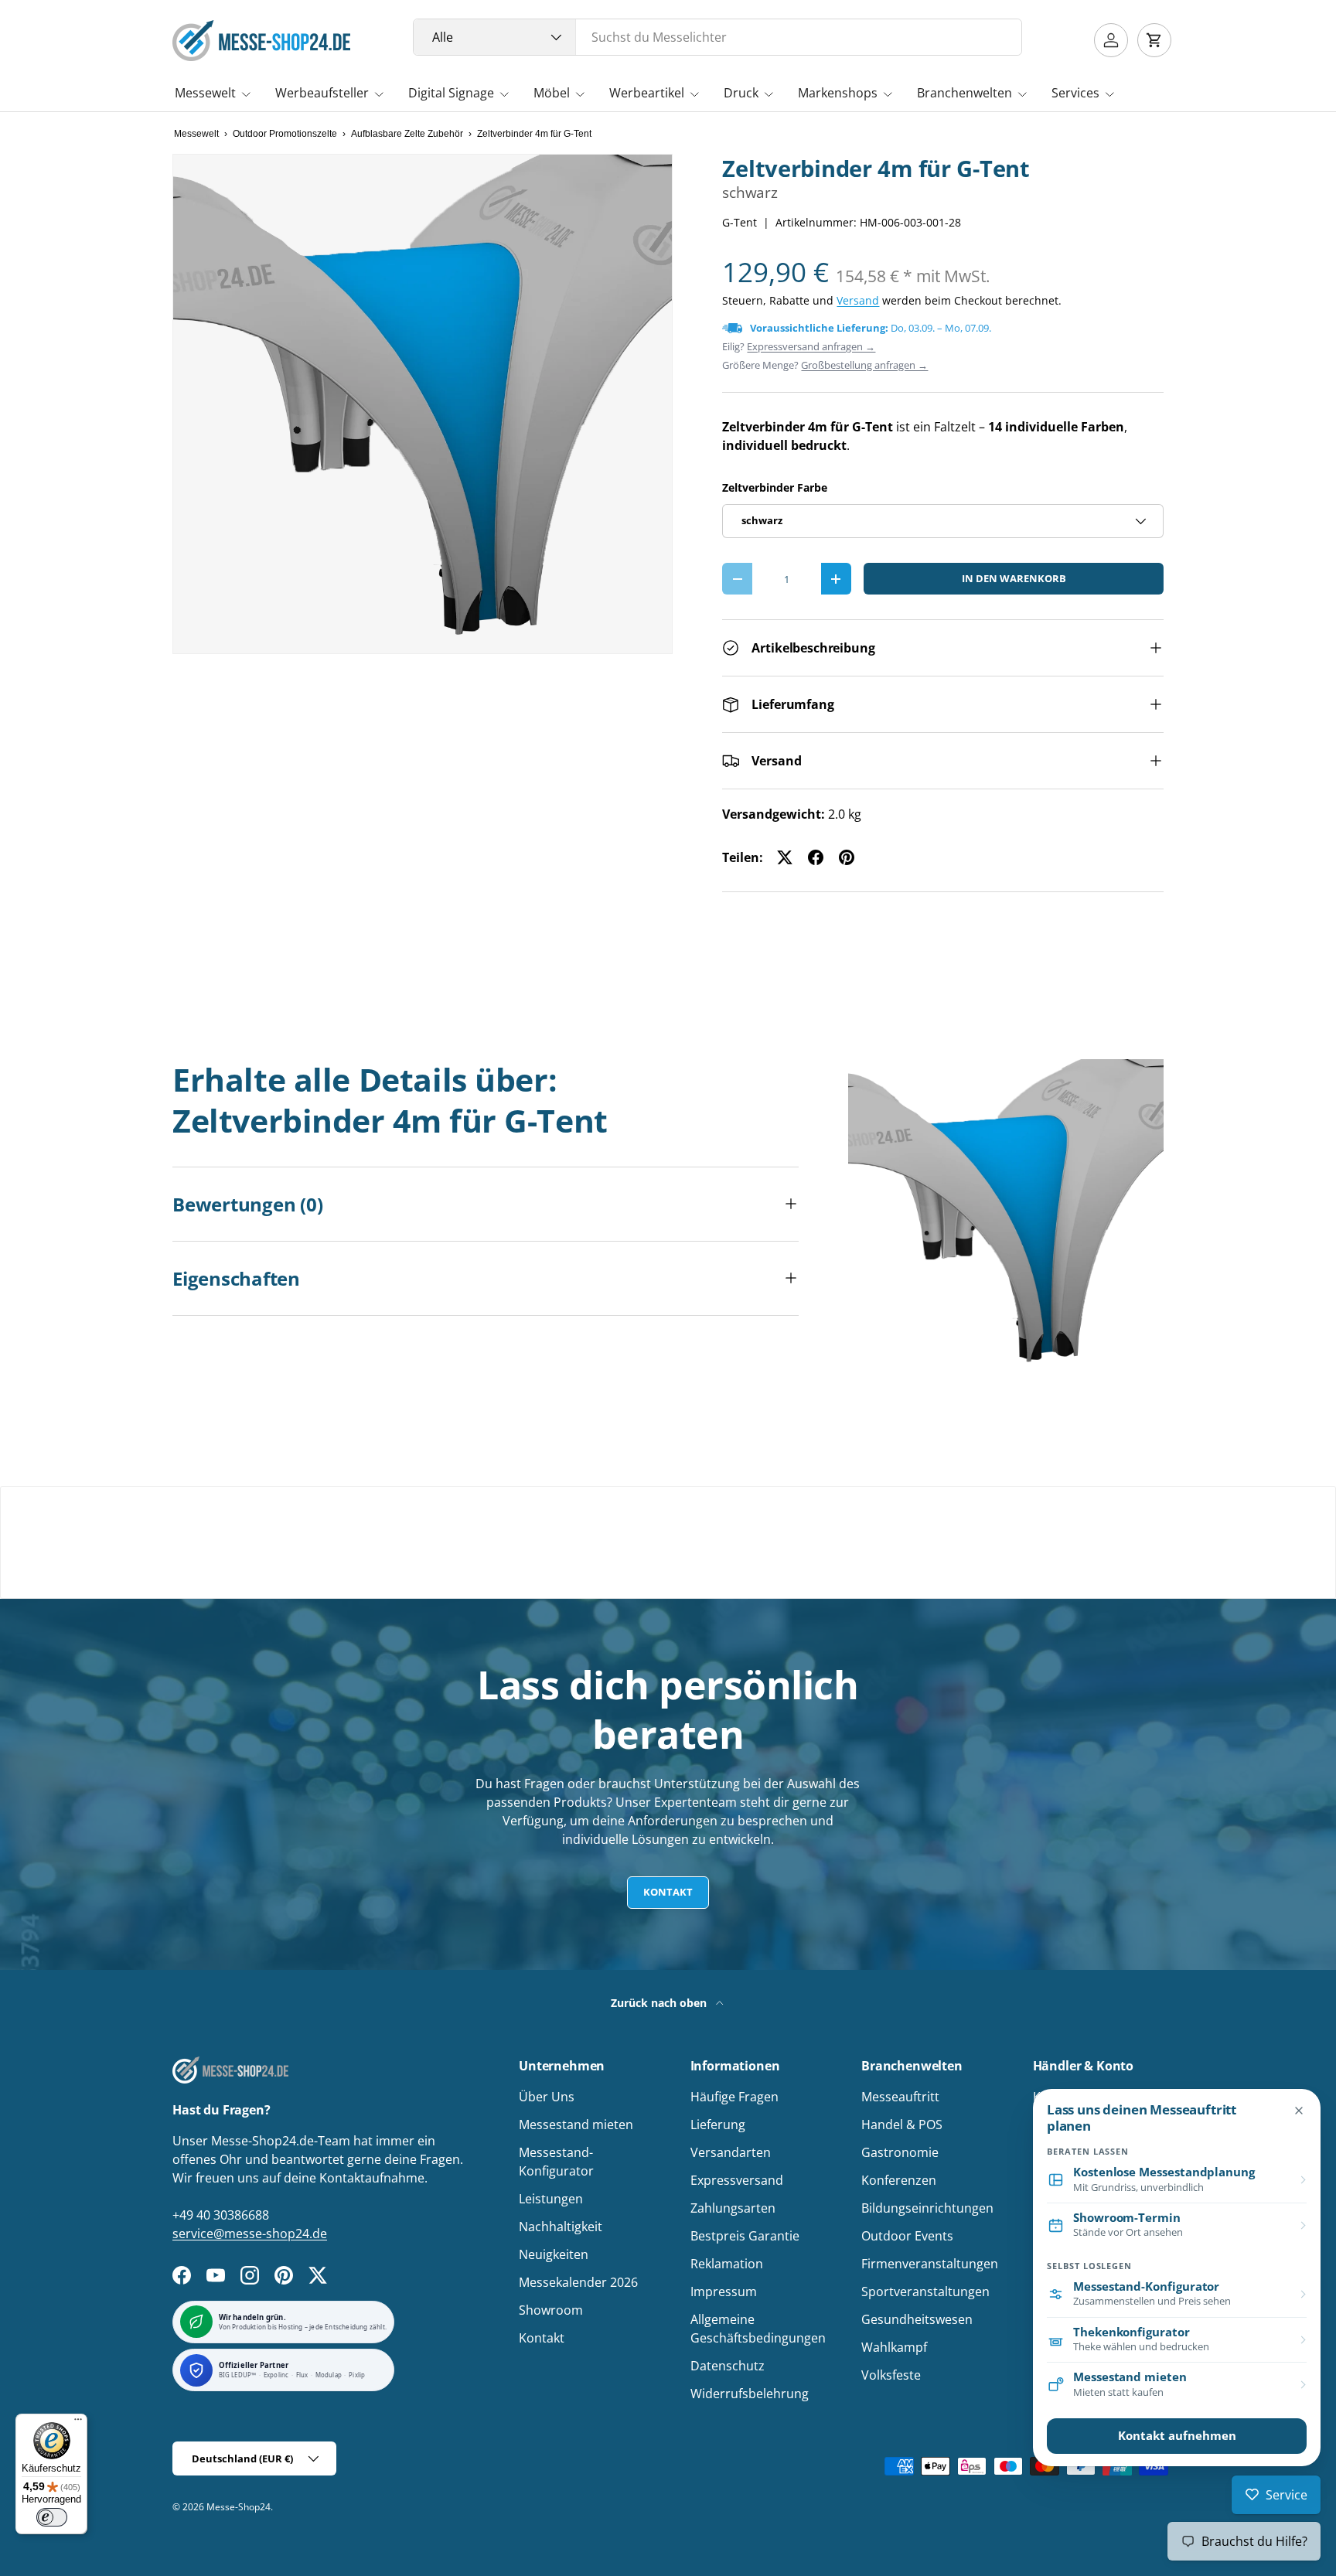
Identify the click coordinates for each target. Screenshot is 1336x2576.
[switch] (52, 2517)
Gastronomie (900, 2152)
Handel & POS (902, 2125)
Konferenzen (899, 2180)
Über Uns (547, 2097)
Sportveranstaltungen (925, 2291)
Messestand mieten (576, 2125)
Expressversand (737, 2180)
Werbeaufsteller (322, 93)
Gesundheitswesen (917, 2319)
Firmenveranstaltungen (930, 2264)
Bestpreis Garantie (745, 2236)
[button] (1154, 40)
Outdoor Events (907, 2236)
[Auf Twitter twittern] (785, 857)
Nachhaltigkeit (561, 2227)
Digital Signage (451, 93)
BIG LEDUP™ (238, 2375)
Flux (302, 2375)
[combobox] (718, 37)
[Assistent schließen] (1299, 2111)
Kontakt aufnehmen (1177, 2436)
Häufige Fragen (734, 2097)
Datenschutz (728, 2366)
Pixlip (357, 2375)
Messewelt (205, 93)
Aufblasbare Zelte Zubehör (407, 134)
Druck (741, 93)
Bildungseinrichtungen (927, 2208)
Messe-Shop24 (239, 2507)
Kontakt (668, 1892)
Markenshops (838, 93)
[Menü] (78, 2423)
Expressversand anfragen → (811, 346)
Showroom (551, 2310)
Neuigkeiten (554, 2254)
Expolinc (276, 2375)
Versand (858, 300)
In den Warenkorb (1014, 578)
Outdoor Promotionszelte (285, 134)
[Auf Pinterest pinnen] (847, 857)
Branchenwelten (965, 93)
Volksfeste (891, 2375)
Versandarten (731, 2152)
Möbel (552, 93)
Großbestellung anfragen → (864, 365)
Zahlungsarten (733, 2208)
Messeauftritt (900, 2097)
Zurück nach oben (660, 2003)
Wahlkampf (894, 2347)
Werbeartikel (647, 93)
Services (1075, 93)
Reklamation (727, 2264)
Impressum (724, 2291)
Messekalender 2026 (578, 2282)
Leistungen (551, 2199)
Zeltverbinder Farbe (775, 487)
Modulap (329, 2375)
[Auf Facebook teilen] (816, 857)
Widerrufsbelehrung (750, 2394)
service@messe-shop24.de (250, 2234)
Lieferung (718, 2125)
